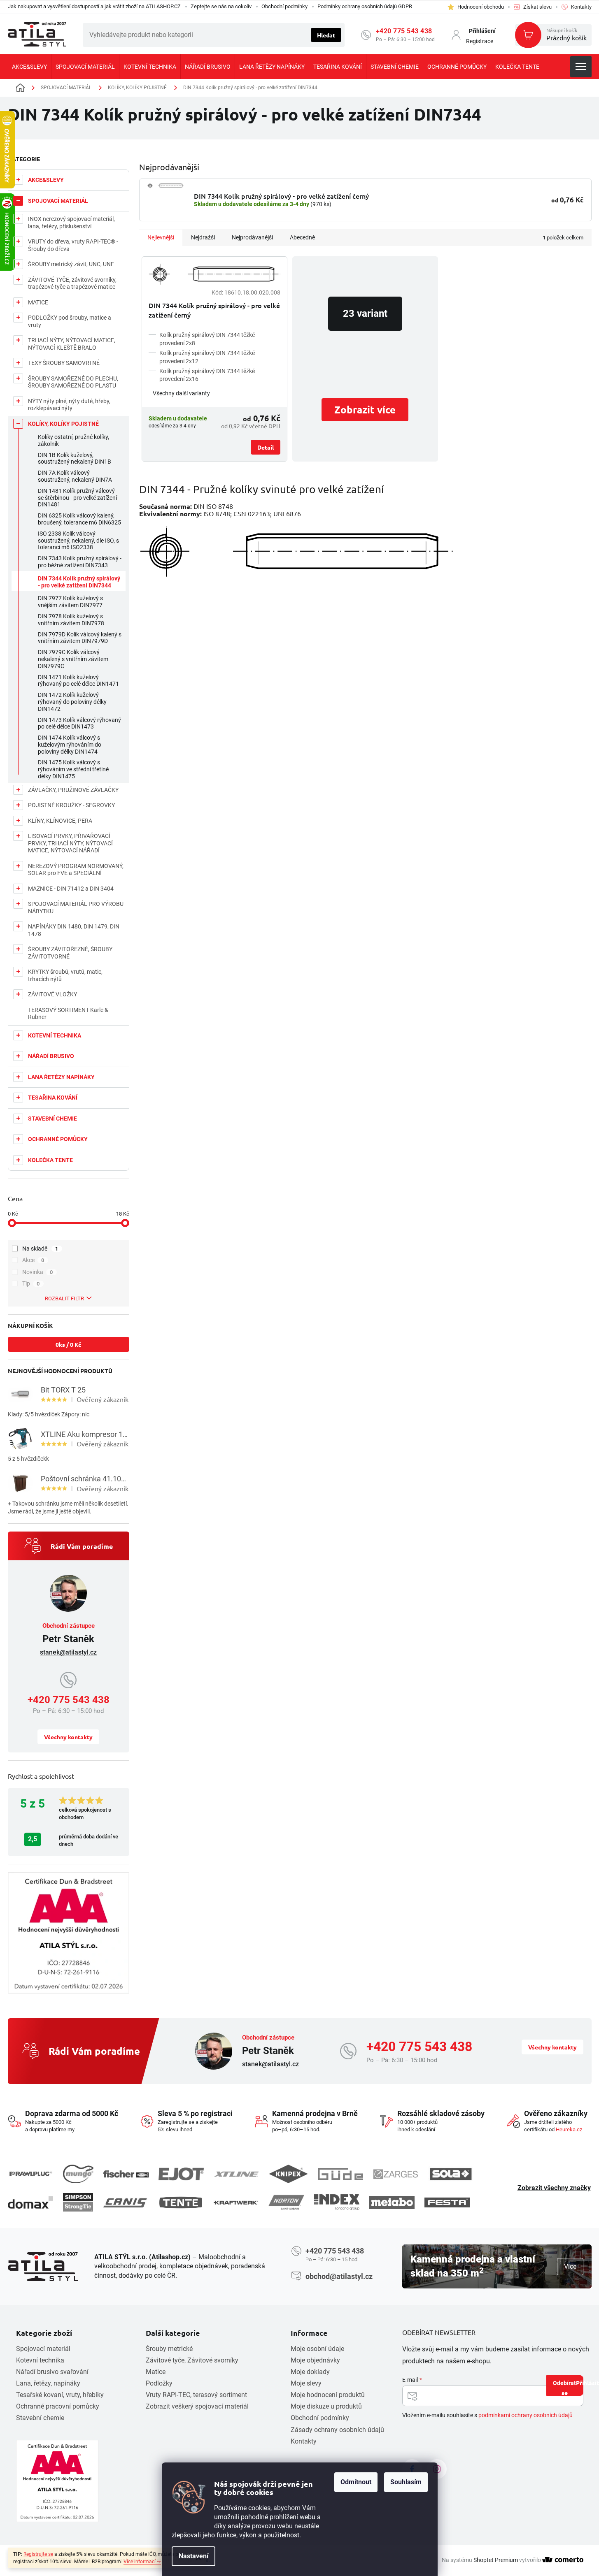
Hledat (326, 35)
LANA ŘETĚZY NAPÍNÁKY (61, 1077)
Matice (156, 2372)
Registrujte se (38, 2554)
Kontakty (304, 2441)
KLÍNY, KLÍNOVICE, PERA (60, 821)
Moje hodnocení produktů (328, 2395)
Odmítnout (356, 2482)
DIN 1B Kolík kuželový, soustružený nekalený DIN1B (75, 458)
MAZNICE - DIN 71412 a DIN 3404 (71, 889)
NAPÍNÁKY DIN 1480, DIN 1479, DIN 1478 (74, 930)
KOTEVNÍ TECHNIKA (55, 1035)
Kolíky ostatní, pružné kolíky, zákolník (73, 440)
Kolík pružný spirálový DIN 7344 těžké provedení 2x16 (207, 375)
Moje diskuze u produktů (326, 2406)
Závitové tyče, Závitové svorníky (192, 2360)
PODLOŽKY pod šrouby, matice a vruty (70, 321)
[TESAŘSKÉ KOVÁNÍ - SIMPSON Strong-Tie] (78, 2202)
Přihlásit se (572, 2387)
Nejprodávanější (252, 237)
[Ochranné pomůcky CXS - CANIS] (126, 2203)
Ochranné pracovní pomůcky (58, 2406)
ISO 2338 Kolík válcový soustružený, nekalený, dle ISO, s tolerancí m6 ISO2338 (78, 541)
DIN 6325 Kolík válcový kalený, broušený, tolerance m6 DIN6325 (79, 519)
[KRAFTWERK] (236, 2202)
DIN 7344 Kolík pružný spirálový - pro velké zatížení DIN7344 (79, 582)
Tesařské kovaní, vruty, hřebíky (60, 2395)
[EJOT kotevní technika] (181, 2174)
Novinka (38, 1272)
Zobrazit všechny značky (554, 2188)
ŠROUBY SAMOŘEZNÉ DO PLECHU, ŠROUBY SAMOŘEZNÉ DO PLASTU (73, 382)
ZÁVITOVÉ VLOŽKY (52, 994)
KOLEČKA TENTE (50, 1160)
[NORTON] (286, 2202)
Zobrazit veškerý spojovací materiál (197, 2406)
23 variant (365, 313)
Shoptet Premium (496, 2560)
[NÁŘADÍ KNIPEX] (288, 2174)
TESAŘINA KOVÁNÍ (53, 1098)
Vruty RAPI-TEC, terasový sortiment (196, 2395)
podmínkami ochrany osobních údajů (526, 2415)
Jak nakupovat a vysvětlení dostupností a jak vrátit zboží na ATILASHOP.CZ (94, 6)
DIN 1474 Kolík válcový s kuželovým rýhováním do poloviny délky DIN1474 (70, 745)
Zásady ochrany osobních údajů (337, 2430)
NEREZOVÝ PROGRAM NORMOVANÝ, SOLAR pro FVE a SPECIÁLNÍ (76, 870)
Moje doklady (310, 2372)
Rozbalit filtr (64, 1298)
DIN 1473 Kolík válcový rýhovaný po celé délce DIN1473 (79, 723)
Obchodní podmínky (284, 6)
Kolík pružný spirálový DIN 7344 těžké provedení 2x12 (207, 357)
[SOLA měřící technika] (451, 2174)
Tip (31, 1283)
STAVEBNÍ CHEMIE (52, 1119)
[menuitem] (29, 67)
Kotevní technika (40, 2360)
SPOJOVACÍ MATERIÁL (58, 201)
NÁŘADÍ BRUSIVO (51, 1056)
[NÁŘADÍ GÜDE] (340, 2174)
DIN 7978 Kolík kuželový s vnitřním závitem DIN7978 (71, 620)
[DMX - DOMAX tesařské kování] (30, 2202)
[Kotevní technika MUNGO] (78, 2174)
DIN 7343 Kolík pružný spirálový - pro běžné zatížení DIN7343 (80, 562)
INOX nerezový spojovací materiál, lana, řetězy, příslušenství (71, 223)
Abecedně (302, 237)
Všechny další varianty (181, 393)
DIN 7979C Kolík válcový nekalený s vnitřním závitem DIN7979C (73, 659)
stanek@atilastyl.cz (68, 1652)
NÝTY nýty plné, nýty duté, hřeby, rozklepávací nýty (69, 405)
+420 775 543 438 (404, 31)
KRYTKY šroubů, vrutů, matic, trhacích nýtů (65, 975)
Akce (33, 1260)
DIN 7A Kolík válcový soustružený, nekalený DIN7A (75, 476)
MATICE (38, 302)
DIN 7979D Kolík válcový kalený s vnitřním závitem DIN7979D (80, 638)
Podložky (159, 2383)
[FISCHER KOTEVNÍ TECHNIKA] (126, 2174)
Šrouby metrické (169, 2349)
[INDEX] (337, 2202)
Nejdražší (203, 237)
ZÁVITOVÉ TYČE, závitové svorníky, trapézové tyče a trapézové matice (72, 283)
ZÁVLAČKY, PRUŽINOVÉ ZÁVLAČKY (73, 790)
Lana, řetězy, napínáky (48, 2383)
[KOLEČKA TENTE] (181, 2202)
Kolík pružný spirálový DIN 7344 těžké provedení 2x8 (207, 339)
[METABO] (392, 2202)
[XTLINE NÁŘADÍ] (236, 2174)
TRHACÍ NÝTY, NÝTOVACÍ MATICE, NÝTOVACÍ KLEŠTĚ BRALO (72, 344)
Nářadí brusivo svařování (52, 2372)
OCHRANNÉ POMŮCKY (58, 1139)
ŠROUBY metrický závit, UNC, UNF (71, 264)
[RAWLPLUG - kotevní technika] (30, 2174)
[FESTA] (447, 2202)
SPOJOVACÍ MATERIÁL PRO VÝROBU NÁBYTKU (76, 907)
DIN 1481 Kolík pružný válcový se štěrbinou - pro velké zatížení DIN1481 (77, 498)
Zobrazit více (365, 410)
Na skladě (40, 1249)
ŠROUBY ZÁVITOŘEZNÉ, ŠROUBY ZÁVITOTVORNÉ (70, 953)
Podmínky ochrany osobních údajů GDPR (365, 6)
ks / (68, 1344)
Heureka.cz (569, 2129)
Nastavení (193, 2556)
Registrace (480, 41)
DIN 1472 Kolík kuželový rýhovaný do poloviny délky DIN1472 (72, 702)
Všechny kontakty (68, 1737)
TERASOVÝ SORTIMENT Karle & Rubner (68, 1014)
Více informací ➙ (142, 2562)
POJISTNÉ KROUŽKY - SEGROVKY (71, 805)
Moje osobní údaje (317, 2349)
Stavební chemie (40, 2418)
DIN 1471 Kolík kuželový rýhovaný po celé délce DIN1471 (78, 681)
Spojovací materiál (43, 2349)
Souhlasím (406, 2482)
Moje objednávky (315, 2360)
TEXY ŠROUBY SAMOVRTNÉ (64, 363)
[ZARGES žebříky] (396, 2174)
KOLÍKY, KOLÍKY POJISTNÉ (63, 424)
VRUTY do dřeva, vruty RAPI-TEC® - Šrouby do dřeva (73, 245)
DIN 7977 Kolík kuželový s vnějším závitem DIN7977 (70, 602)
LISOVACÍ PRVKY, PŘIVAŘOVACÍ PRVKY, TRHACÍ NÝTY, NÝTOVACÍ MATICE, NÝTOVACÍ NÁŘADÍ (70, 843)
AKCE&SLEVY (46, 180)
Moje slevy (306, 2383)
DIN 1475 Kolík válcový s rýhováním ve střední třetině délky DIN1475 (73, 769)
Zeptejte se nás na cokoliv (221, 6)
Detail (266, 447)
